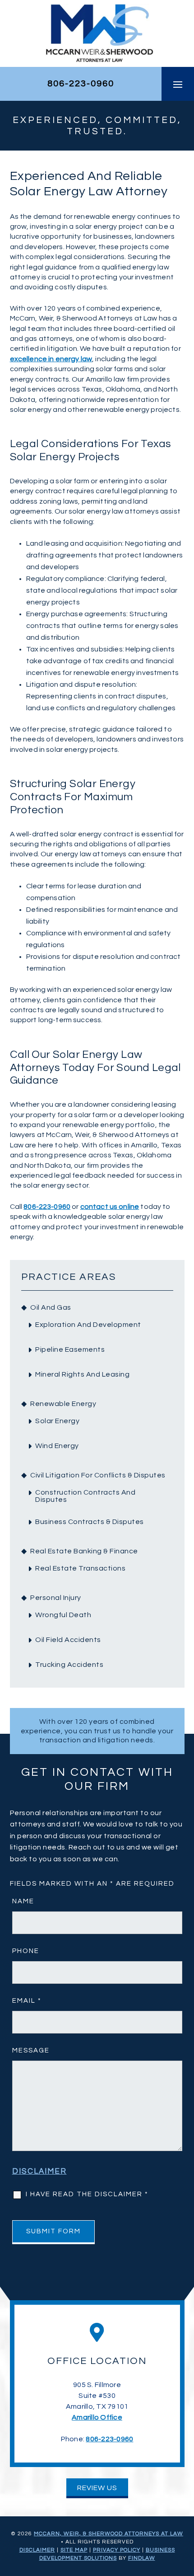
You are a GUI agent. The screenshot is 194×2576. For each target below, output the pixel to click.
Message (31, 2050)
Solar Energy (57, 1421)
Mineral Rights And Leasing (82, 1374)
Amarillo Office (97, 2417)
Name (23, 1901)
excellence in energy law (51, 359)
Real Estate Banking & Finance (84, 1551)
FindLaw (142, 2558)
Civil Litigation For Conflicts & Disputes (98, 1475)
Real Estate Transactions (80, 1568)
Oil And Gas (51, 1307)
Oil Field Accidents (68, 1640)
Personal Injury (56, 1598)
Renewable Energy (63, 1404)
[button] (178, 84)
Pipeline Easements (70, 1349)
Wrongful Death (63, 1615)
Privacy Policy (117, 2550)
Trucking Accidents (69, 1665)
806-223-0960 (81, 84)
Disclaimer (39, 2171)
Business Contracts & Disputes (90, 1522)
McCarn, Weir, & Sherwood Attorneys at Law (109, 2534)
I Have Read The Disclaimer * (87, 2194)
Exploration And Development (88, 1325)
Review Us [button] (97, 2488)
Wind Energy (57, 1446)
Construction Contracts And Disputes (85, 1496)
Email (27, 2001)
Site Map (74, 2550)
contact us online (110, 1207)
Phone (26, 1951)
